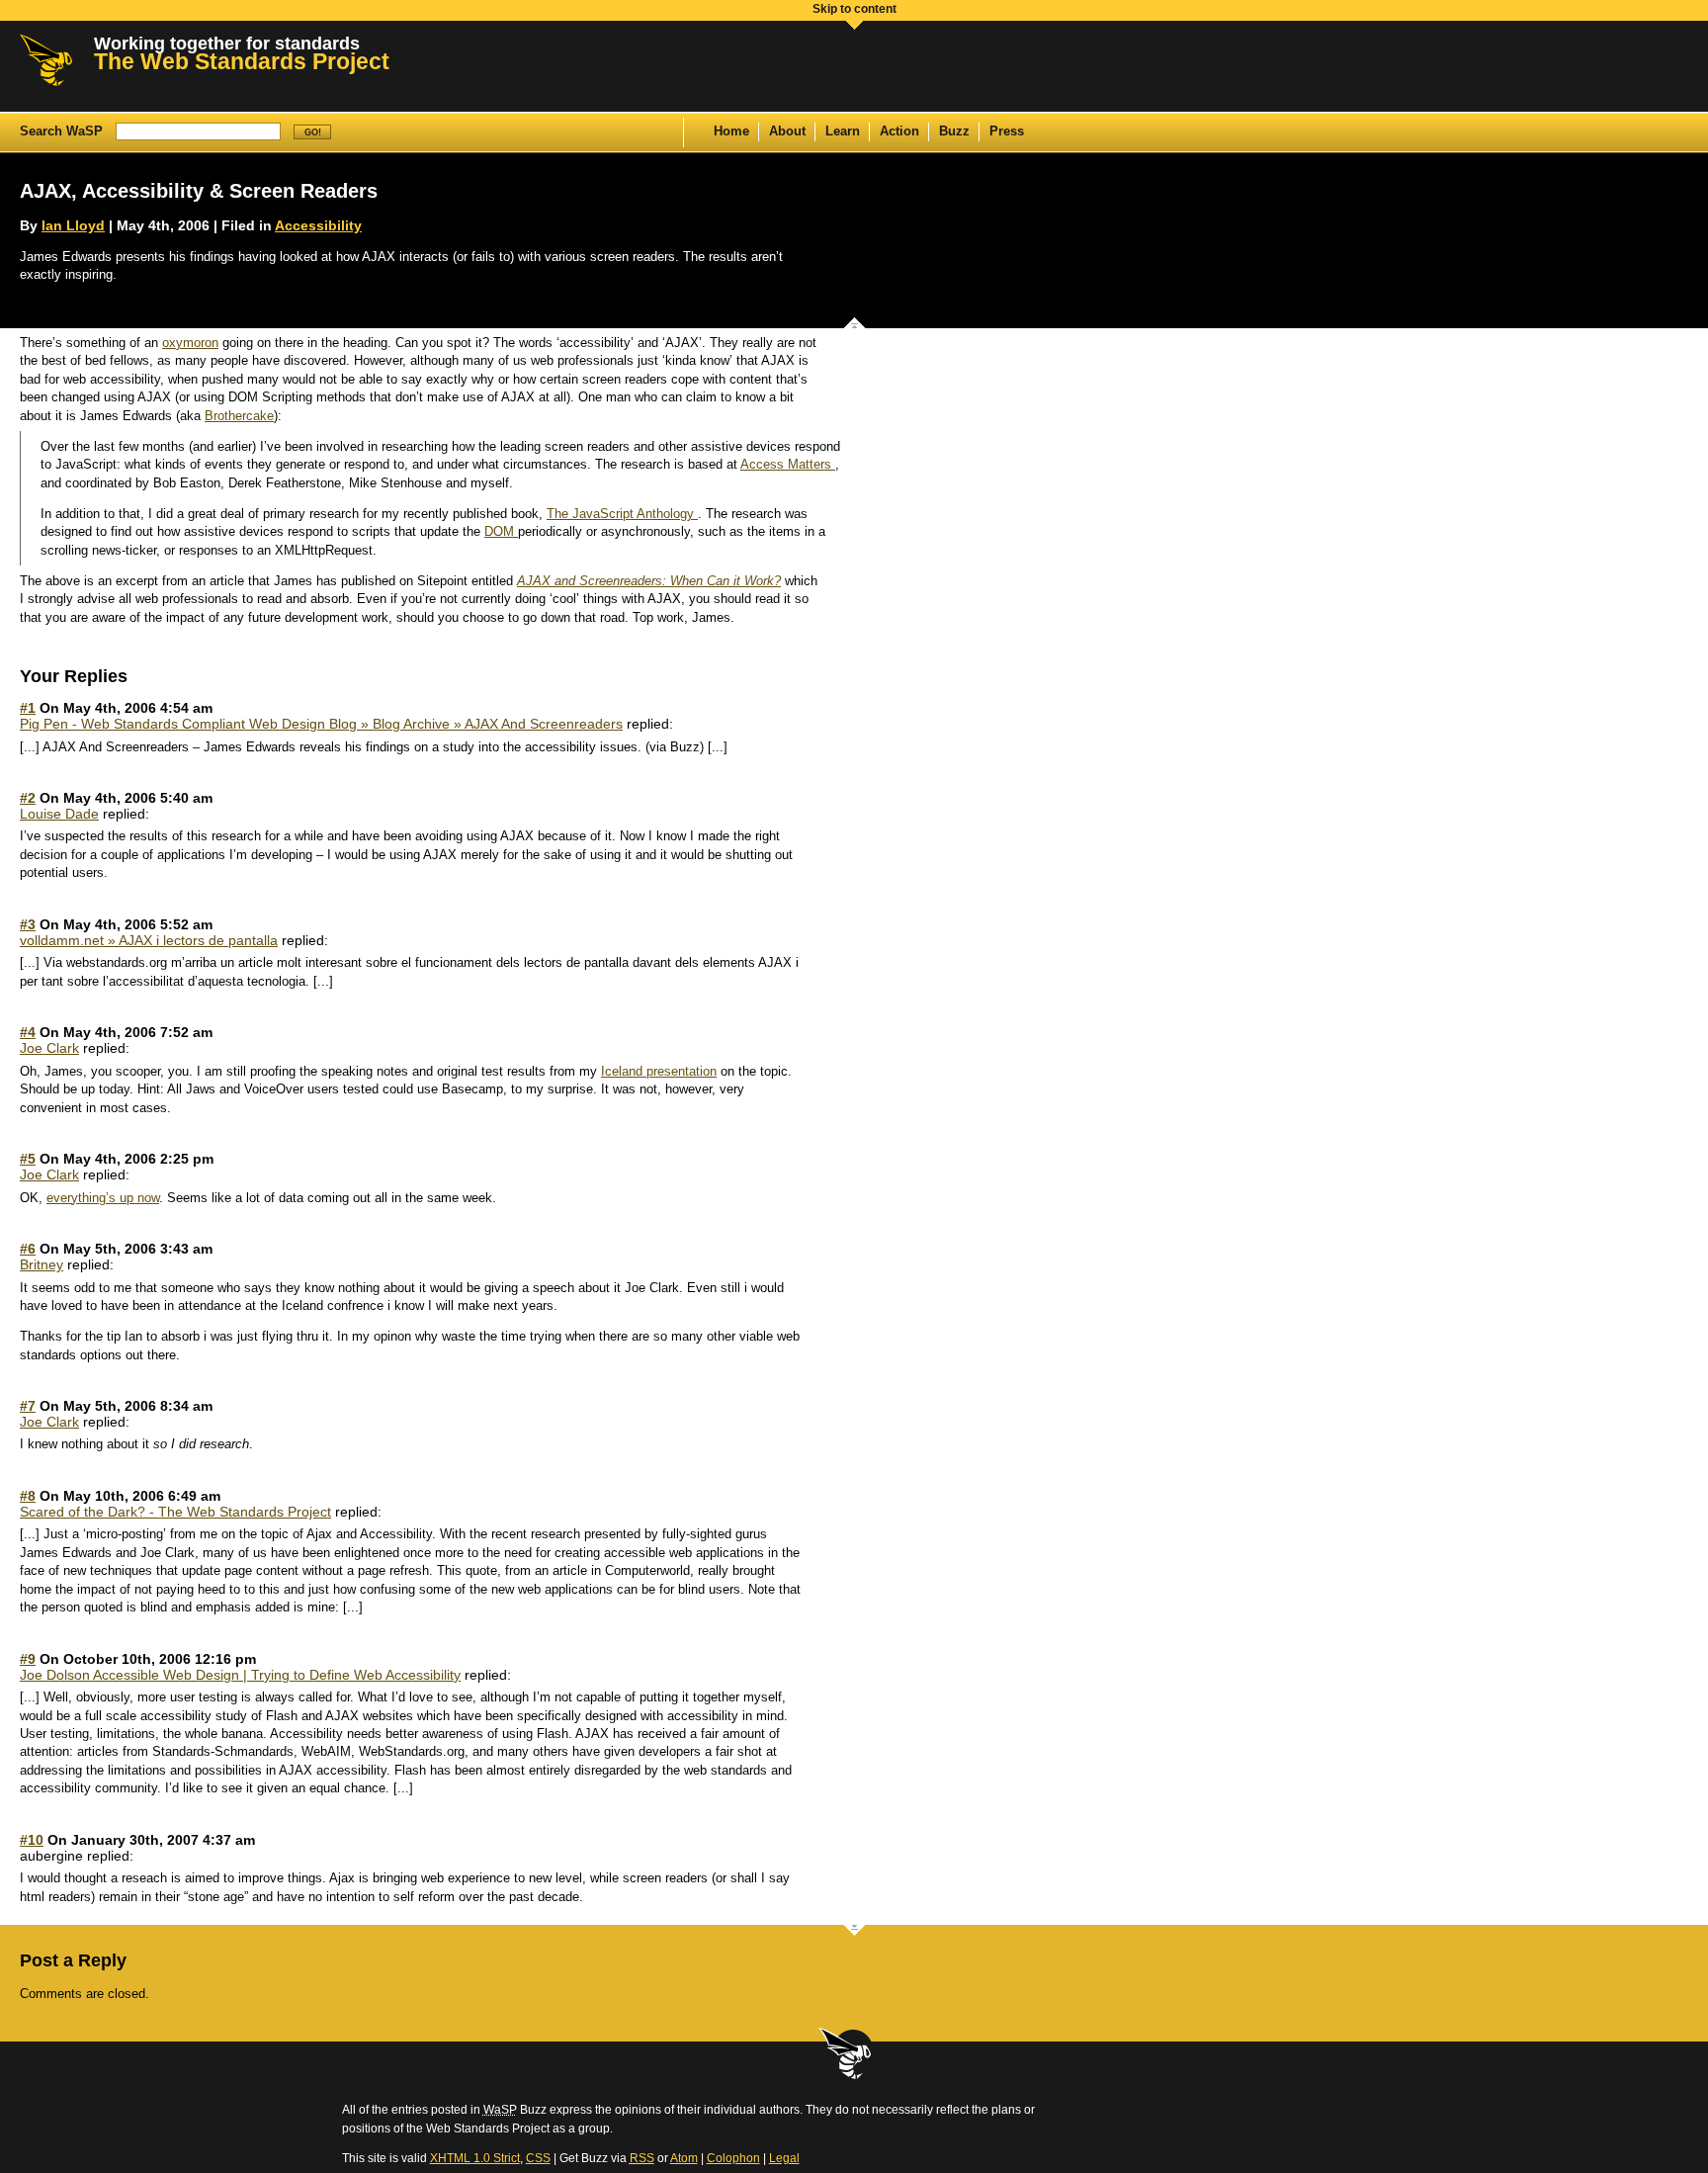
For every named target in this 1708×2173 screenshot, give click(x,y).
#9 (28, 1659)
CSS (538, 2158)
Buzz (954, 131)
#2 (28, 798)
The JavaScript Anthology (622, 514)
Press (1007, 131)
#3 (28, 924)
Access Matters (788, 465)
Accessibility (318, 225)
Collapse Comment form (854, 1934)
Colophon (733, 2158)
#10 (32, 1840)
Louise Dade (59, 814)
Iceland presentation (659, 1072)
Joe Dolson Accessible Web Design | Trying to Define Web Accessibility (240, 1675)
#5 (28, 1159)
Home (731, 131)
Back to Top (846, 2054)
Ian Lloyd (73, 225)
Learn (843, 131)
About (787, 131)
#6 (28, 1249)
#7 (28, 1406)
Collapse (854, 318)
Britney (42, 1264)
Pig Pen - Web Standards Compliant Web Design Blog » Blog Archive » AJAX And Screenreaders (321, 724)
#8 (28, 1496)
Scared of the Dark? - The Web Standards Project (175, 1512)
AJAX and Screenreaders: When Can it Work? (649, 581)
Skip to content (854, 9)
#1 (28, 708)
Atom (684, 2158)
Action (899, 131)
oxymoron (190, 343)
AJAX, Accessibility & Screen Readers (199, 191)
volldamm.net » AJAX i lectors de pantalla (149, 940)
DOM (501, 532)
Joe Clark (49, 1048)
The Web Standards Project (242, 61)
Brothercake (239, 416)
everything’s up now (103, 1198)
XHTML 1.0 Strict (475, 2158)
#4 (28, 1032)
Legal (784, 2158)
